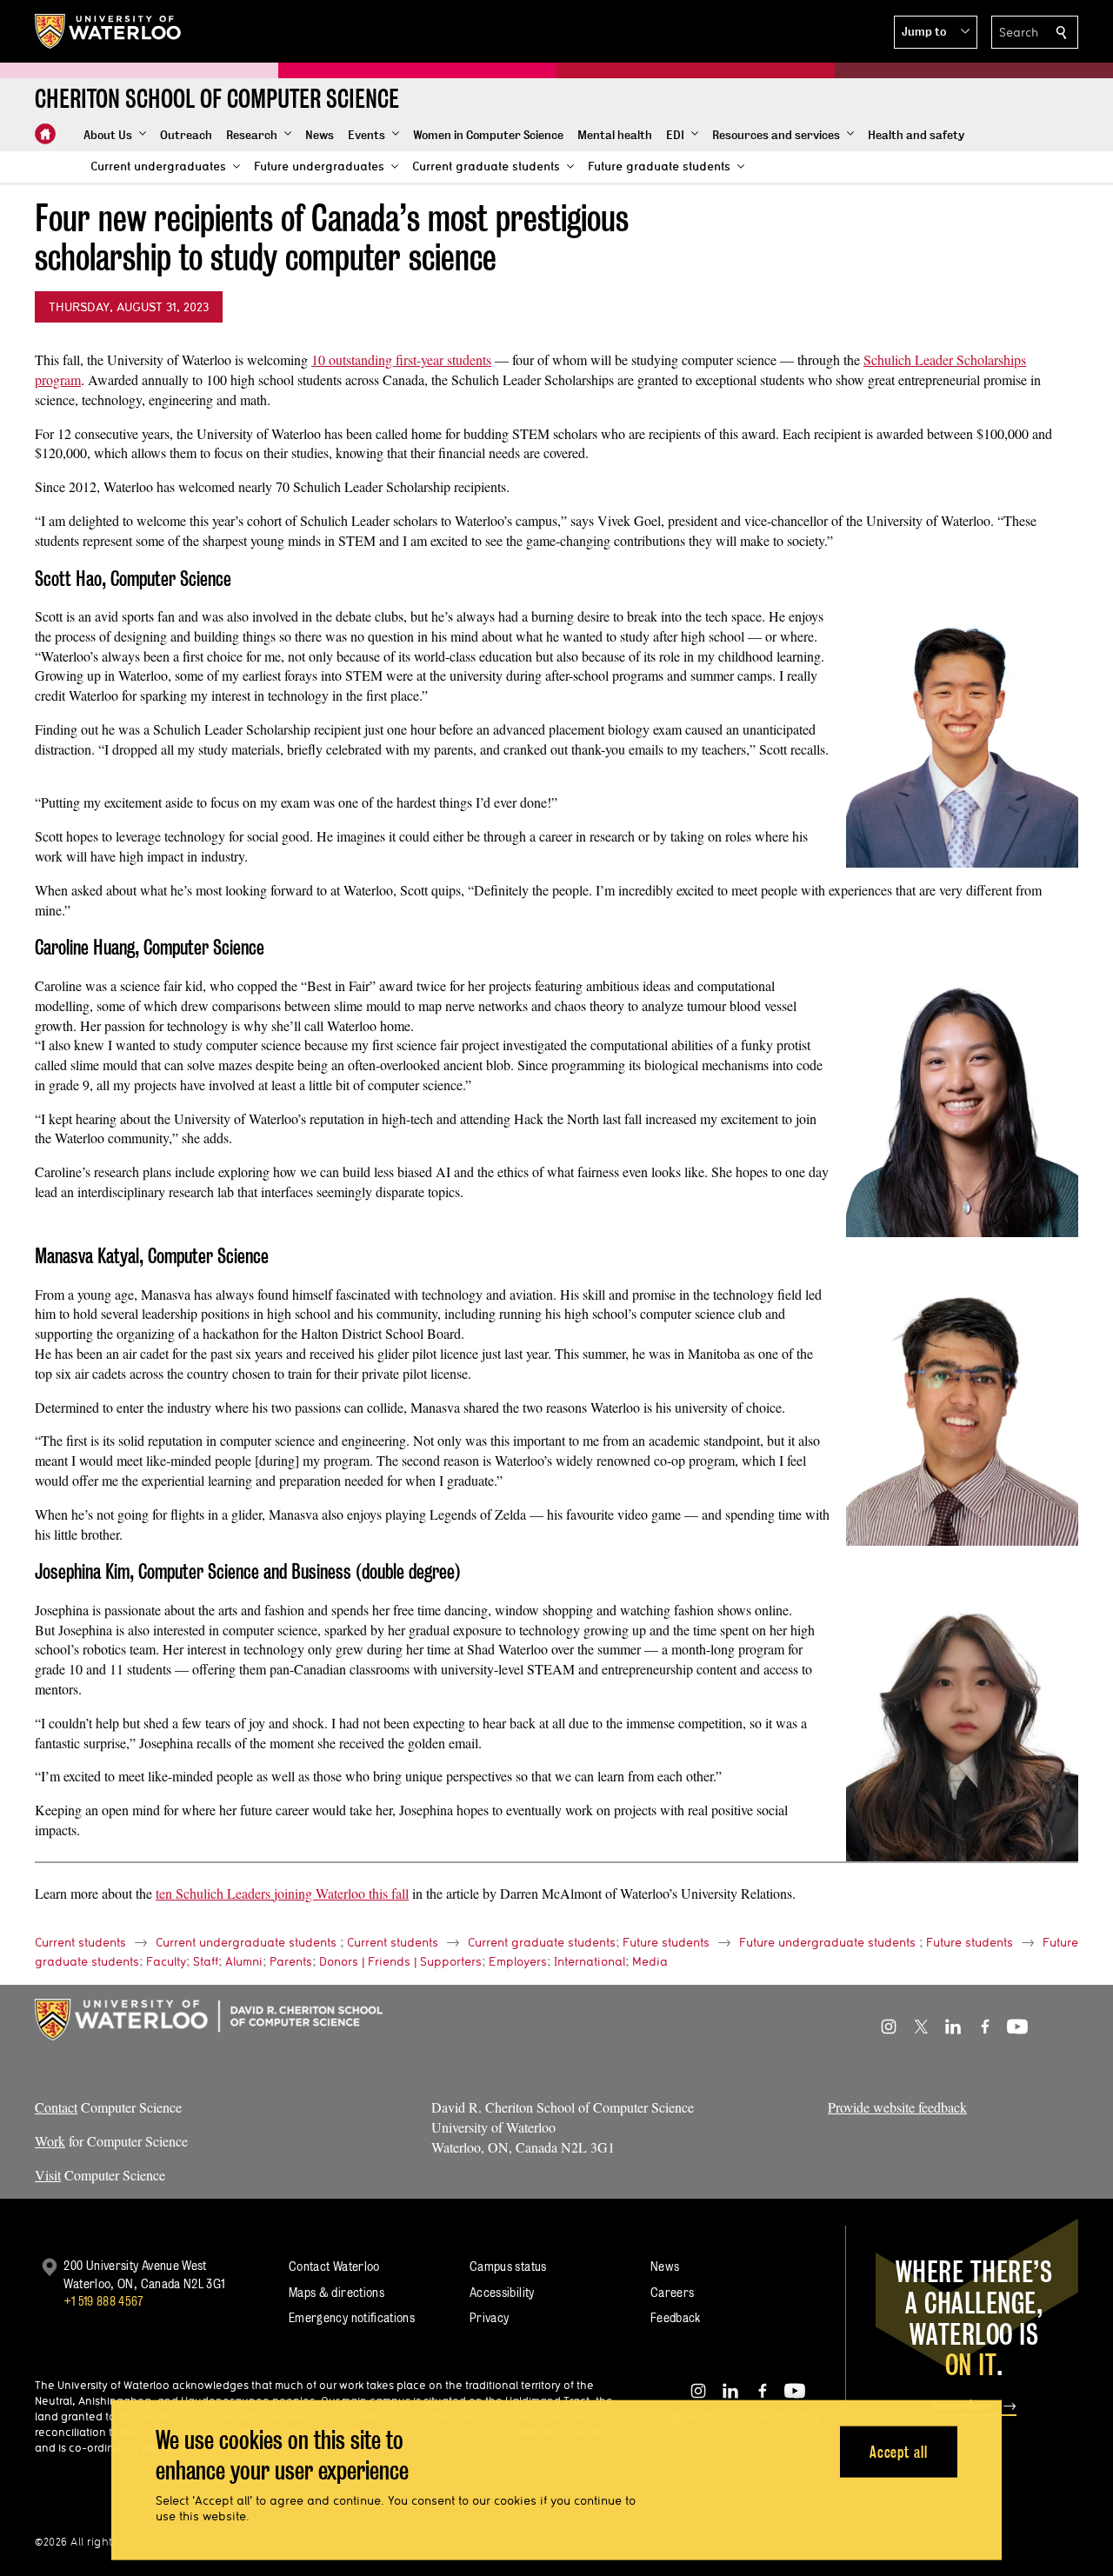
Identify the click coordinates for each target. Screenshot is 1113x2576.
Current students (80, 1942)
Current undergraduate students (246, 1942)
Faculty (166, 1961)
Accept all (899, 2451)
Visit (48, 2175)
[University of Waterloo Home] (109, 31)
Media (650, 1961)
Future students (666, 1942)
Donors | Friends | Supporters (400, 1961)
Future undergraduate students (827, 1942)
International (590, 1961)
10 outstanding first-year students (401, 359)
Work (50, 2141)
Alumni (244, 1961)
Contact (56, 2107)
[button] (936, 32)
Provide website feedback (897, 2107)
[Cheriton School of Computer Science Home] (45, 134)
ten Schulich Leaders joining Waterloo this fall (282, 1893)
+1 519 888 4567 (103, 2301)
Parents (291, 1961)
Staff (206, 1961)
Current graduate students (542, 1942)
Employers (518, 1961)
